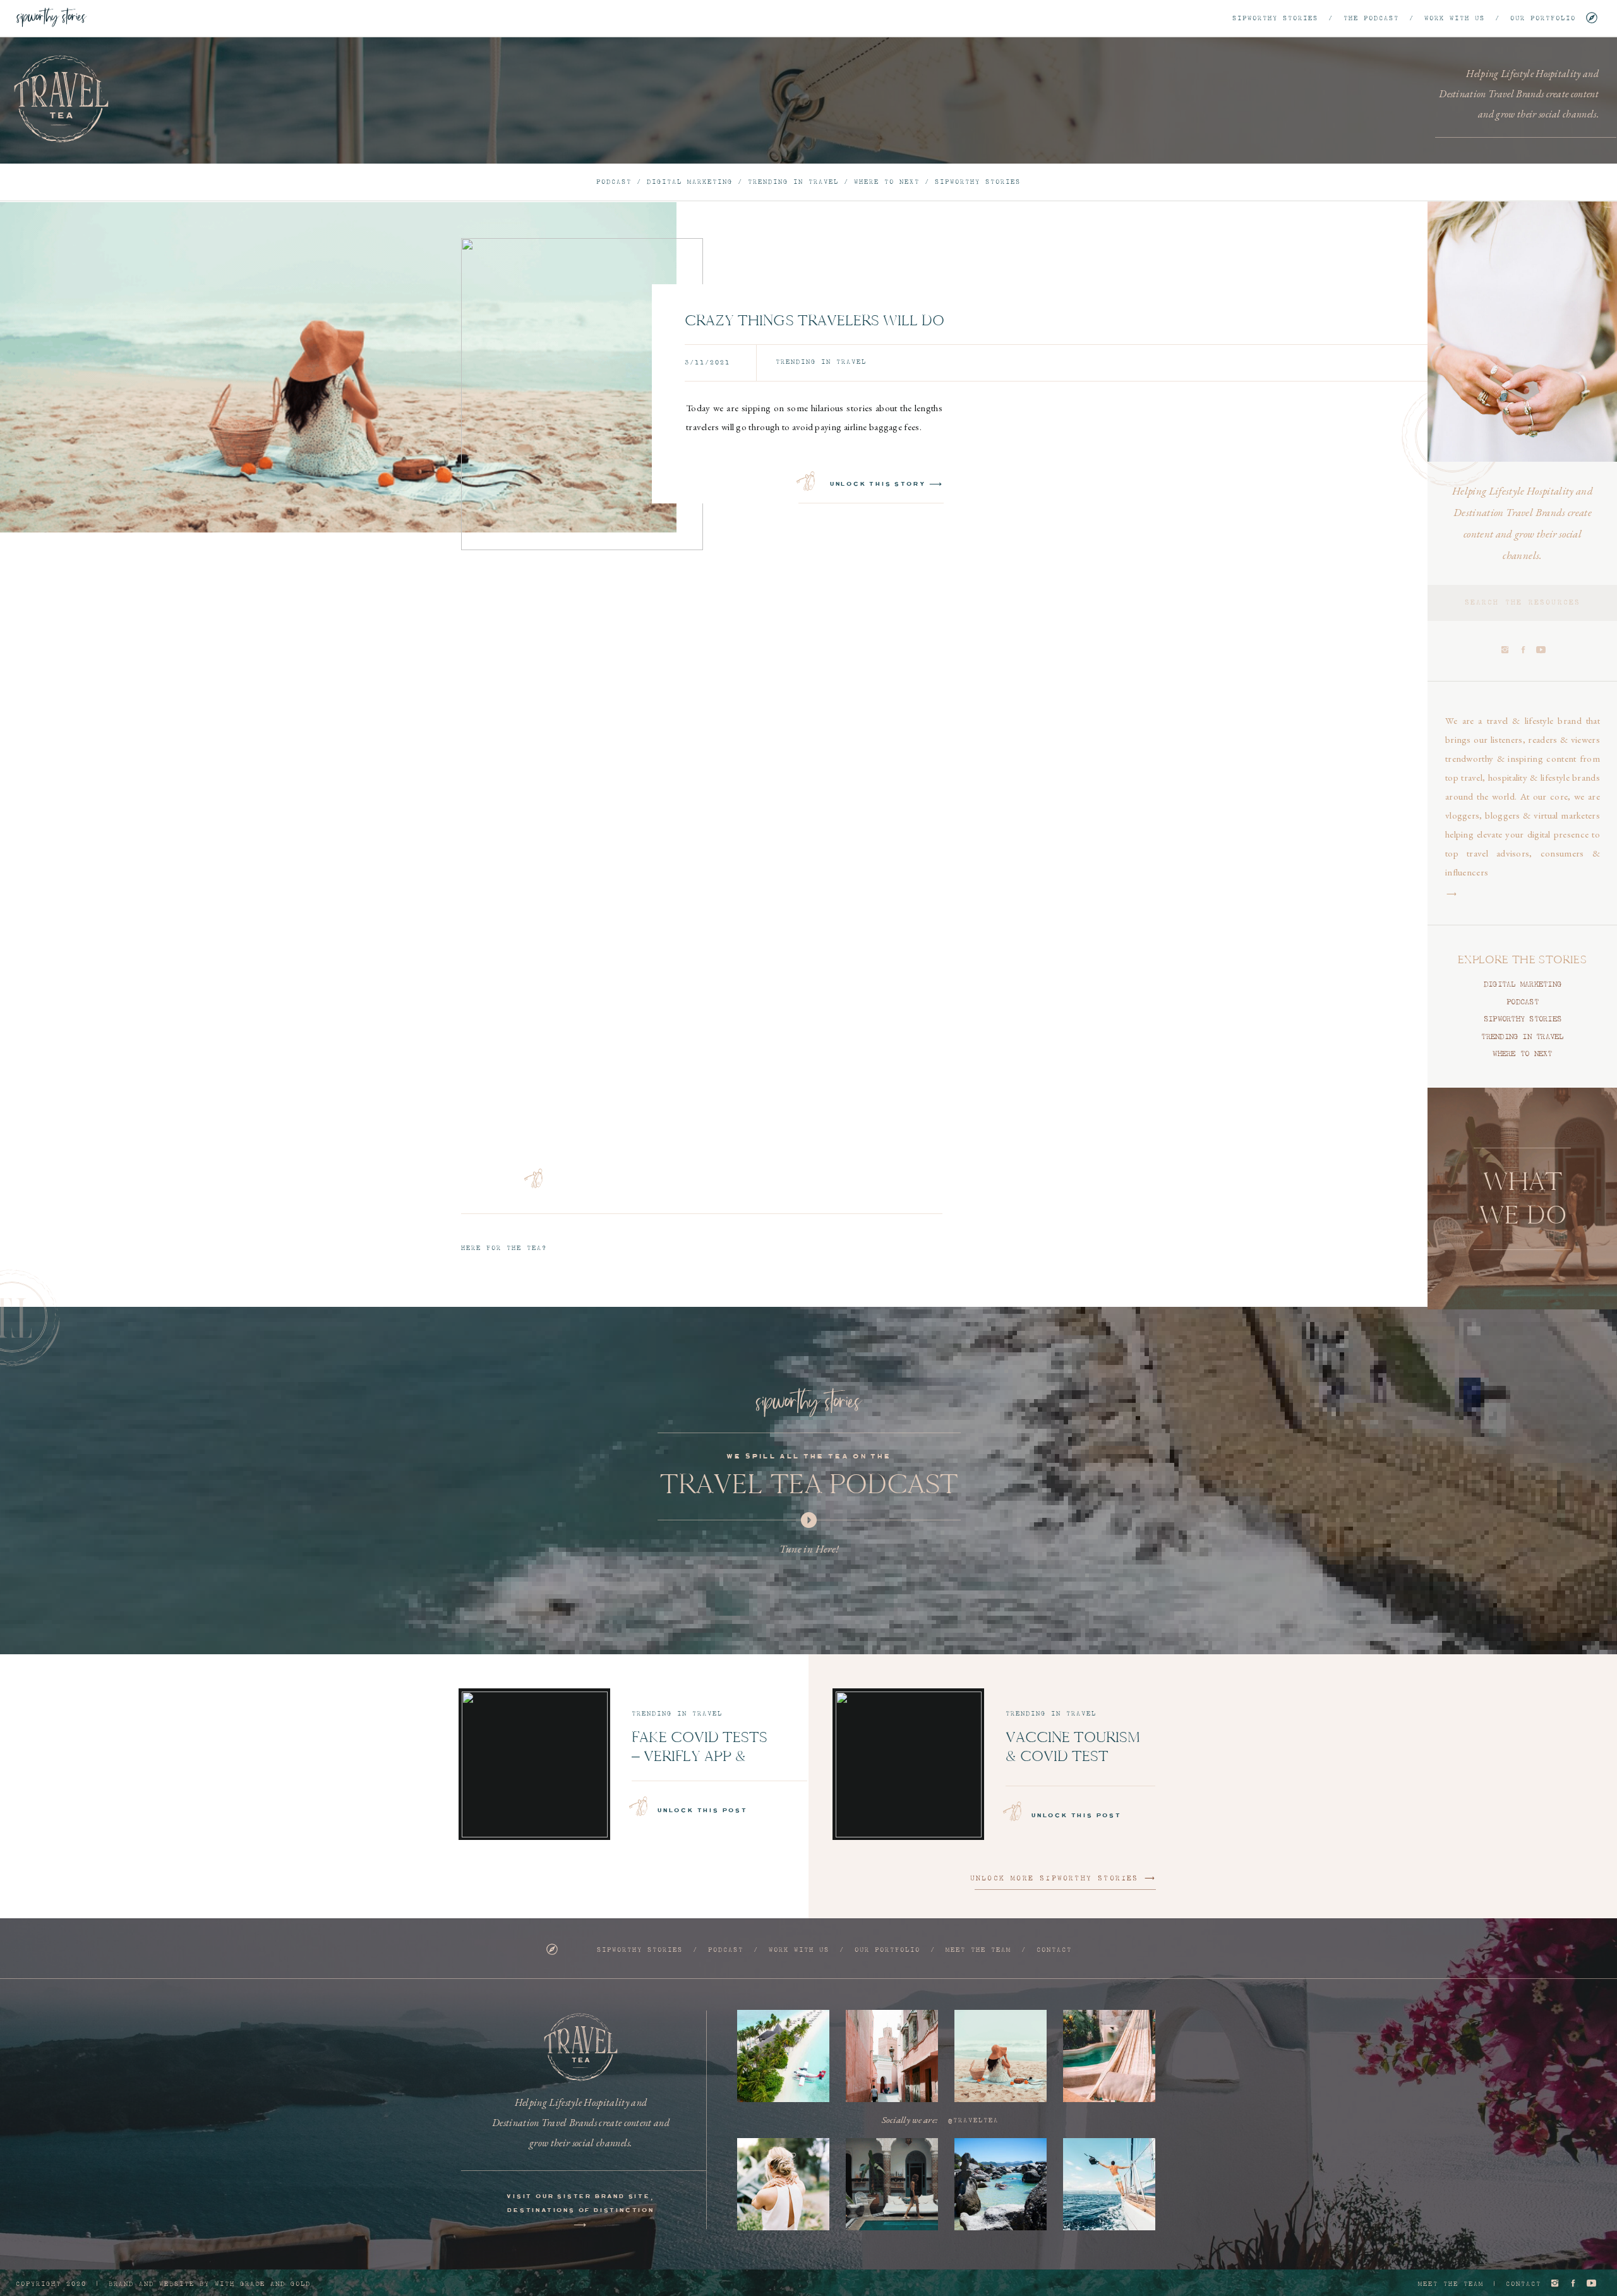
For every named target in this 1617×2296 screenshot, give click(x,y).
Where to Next (887, 182)
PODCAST (1523, 1002)
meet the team (978, 1950)
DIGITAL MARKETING (1523, 985)
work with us (1455, 18)
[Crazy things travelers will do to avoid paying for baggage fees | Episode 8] (582, 394)
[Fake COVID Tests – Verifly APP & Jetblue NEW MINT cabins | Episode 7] (535, 1764)
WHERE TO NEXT (1522, 1054)
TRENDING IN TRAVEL (1522, 1037)
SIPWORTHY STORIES (1523, 1019)
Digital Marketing (690, 182)
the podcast (1371, 18)
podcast (723, 1950)
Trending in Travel (793, 182)
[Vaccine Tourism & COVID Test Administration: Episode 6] (909, 1764)
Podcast (614, 182)
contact (1054, 1950)
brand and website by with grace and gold (210, 2284)
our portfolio (1543, 18)
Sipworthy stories (1275, 18)
